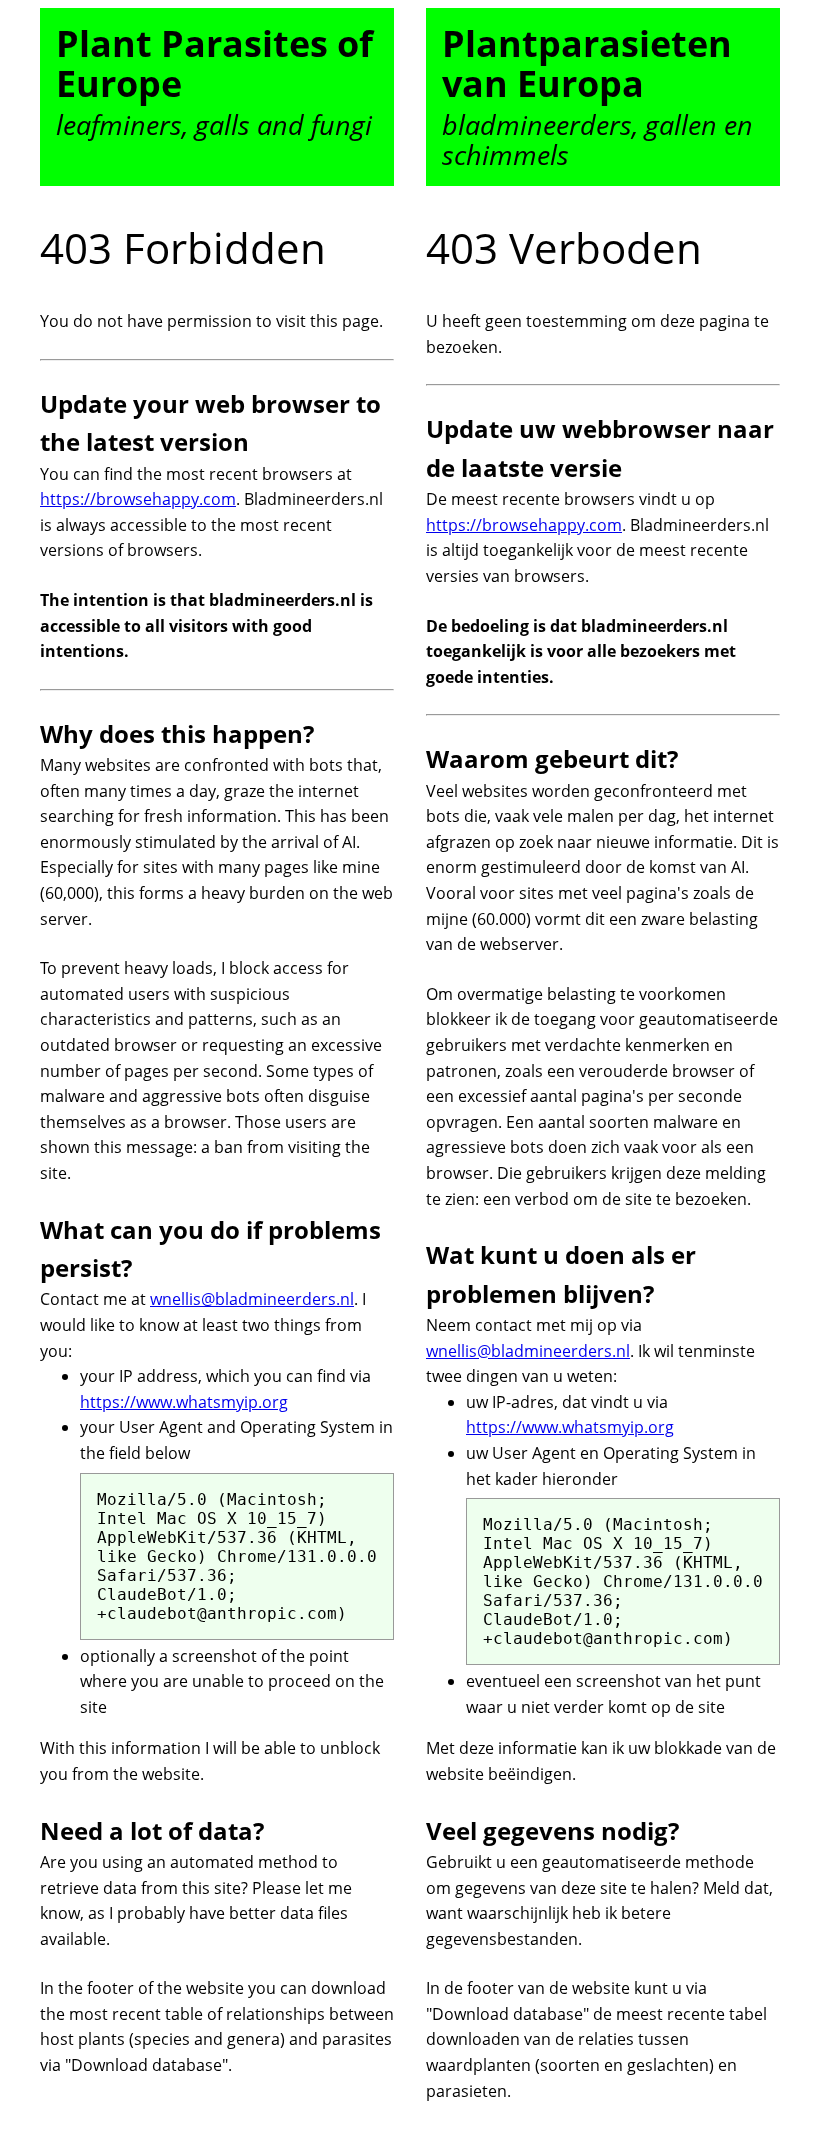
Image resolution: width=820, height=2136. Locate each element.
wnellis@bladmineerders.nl (252, 1299)
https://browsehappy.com (138, 499)
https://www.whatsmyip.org (184, 1402)
